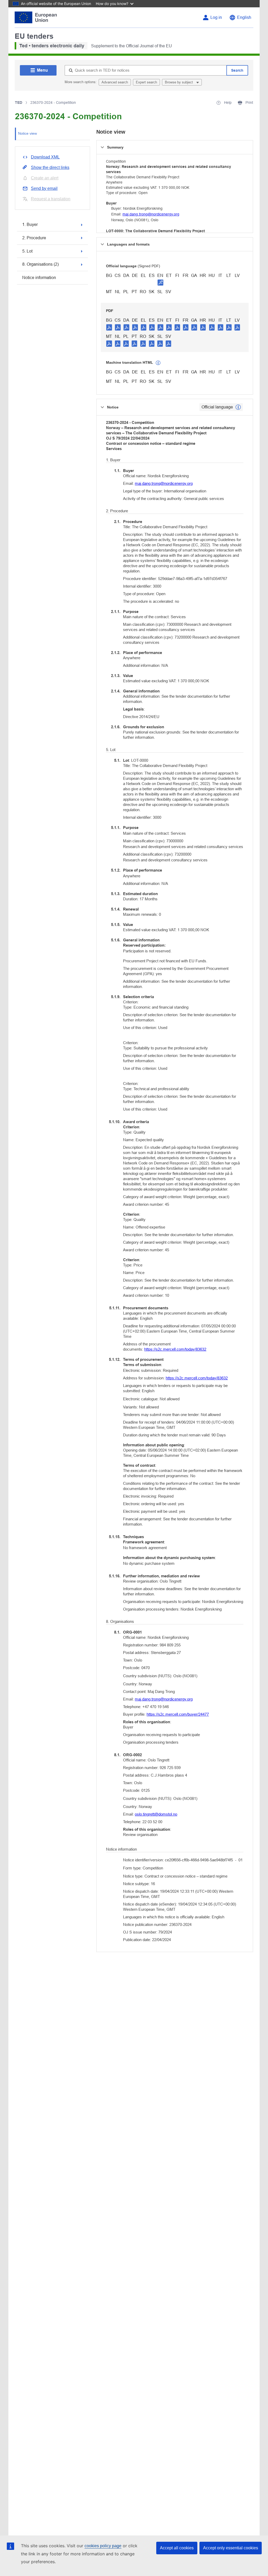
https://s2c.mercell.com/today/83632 (175, 1349)
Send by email (44, 188)
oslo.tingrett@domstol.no (156, 1814)
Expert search (146, 82)
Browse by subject (179, 82)
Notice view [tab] (27, 133)
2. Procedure (34, 238)
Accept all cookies (177, 2548)
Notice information (39, 278)
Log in (216, 17)
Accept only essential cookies (231, 2548)
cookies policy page (103, 2546)
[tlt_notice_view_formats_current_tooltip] (238, 407)
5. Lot (27, 251)
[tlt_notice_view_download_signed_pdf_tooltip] (160, 282)
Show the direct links (50, 167)
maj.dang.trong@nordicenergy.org (151, 214)
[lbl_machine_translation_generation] (158, 363)
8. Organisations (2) (40, 264)
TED (19, 103)
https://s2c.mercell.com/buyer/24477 (178, 1714)
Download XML (45, 157)
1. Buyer (30, 224)
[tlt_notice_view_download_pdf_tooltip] (109, 327)
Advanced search (115, 82)
